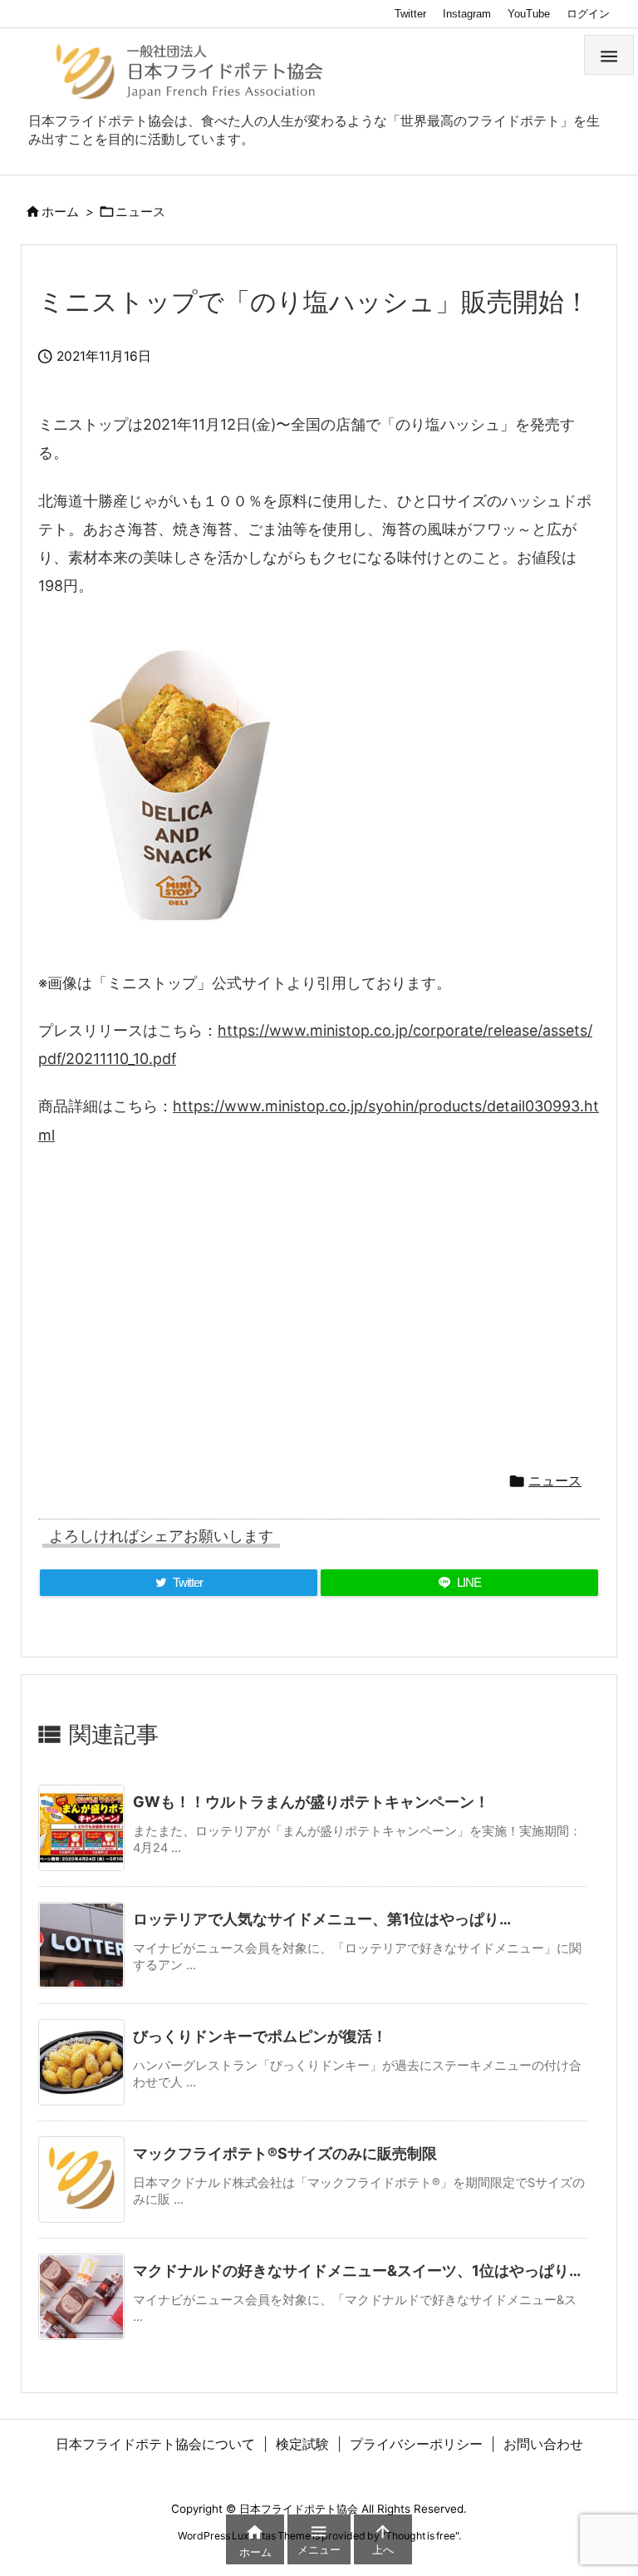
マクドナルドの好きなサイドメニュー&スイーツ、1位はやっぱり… (357, 2271)
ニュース (140, 212)
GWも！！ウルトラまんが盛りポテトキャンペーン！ (311, 1802)
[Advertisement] (319, 1302)
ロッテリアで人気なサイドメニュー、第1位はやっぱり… (322, 1919)
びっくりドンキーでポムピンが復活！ (260, 2036)
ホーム (60, 212)
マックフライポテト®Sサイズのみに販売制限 (285, 2153)
